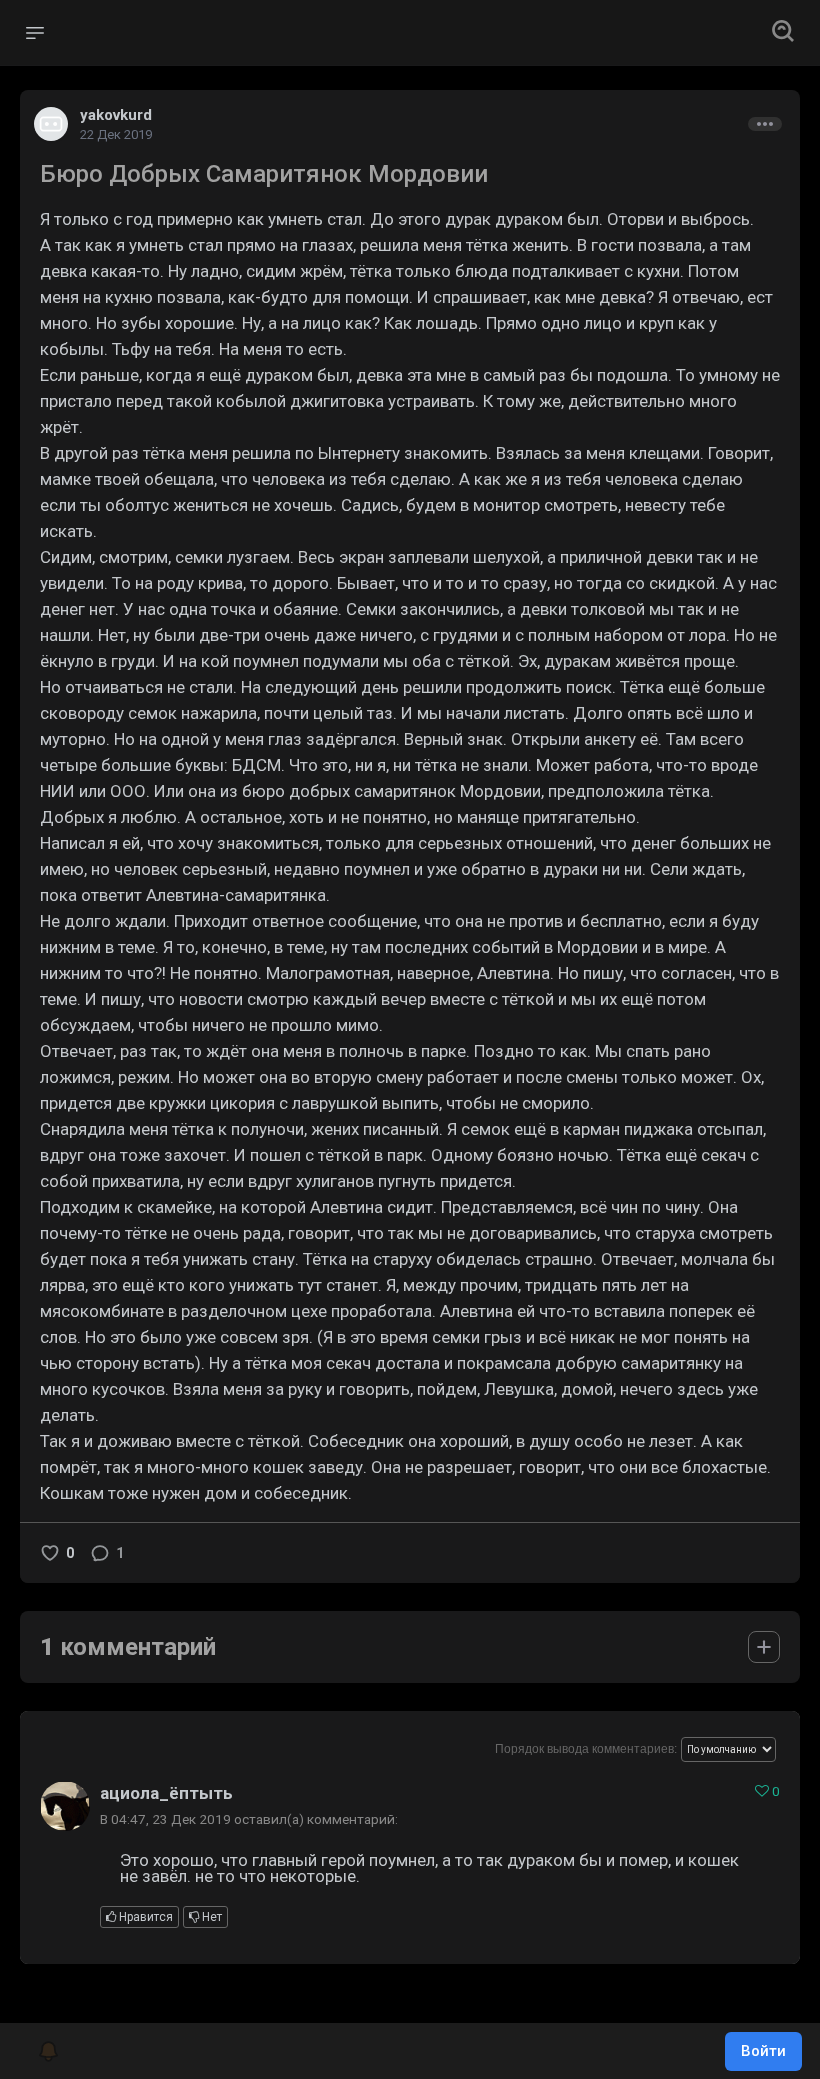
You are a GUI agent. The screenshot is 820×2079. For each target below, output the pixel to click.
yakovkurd (116, 115)
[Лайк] (50, 1553)
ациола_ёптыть (166, 1793)
